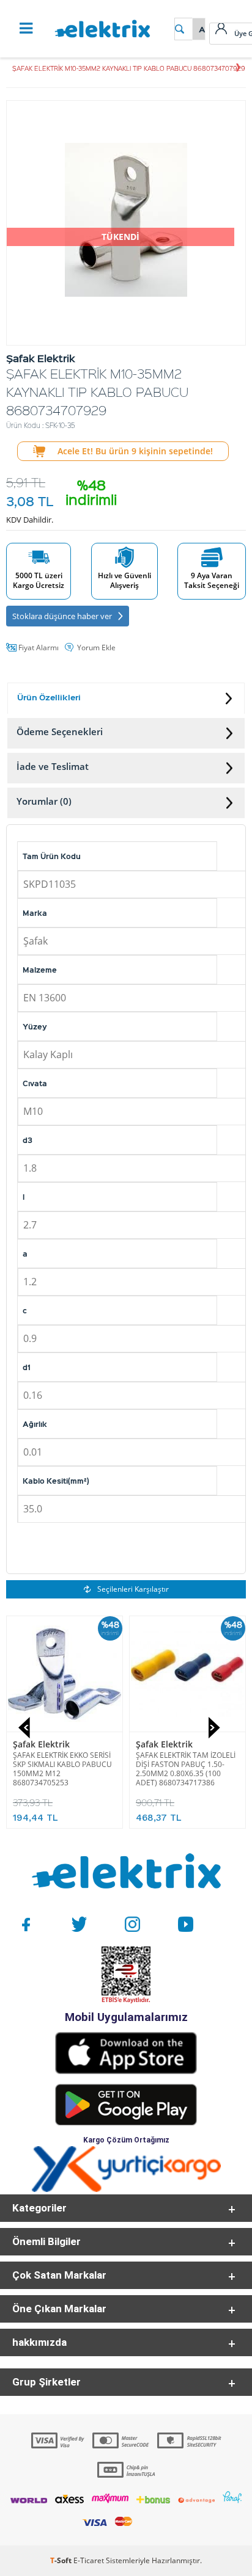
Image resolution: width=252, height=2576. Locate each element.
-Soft (62, 2560)
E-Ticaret (89, 2560)
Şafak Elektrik (41, 1744)
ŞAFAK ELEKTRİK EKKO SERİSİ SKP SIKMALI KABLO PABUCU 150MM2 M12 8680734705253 (62, 1769)
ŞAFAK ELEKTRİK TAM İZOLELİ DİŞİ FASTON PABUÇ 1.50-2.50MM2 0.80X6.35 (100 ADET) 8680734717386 (186, 1769)
